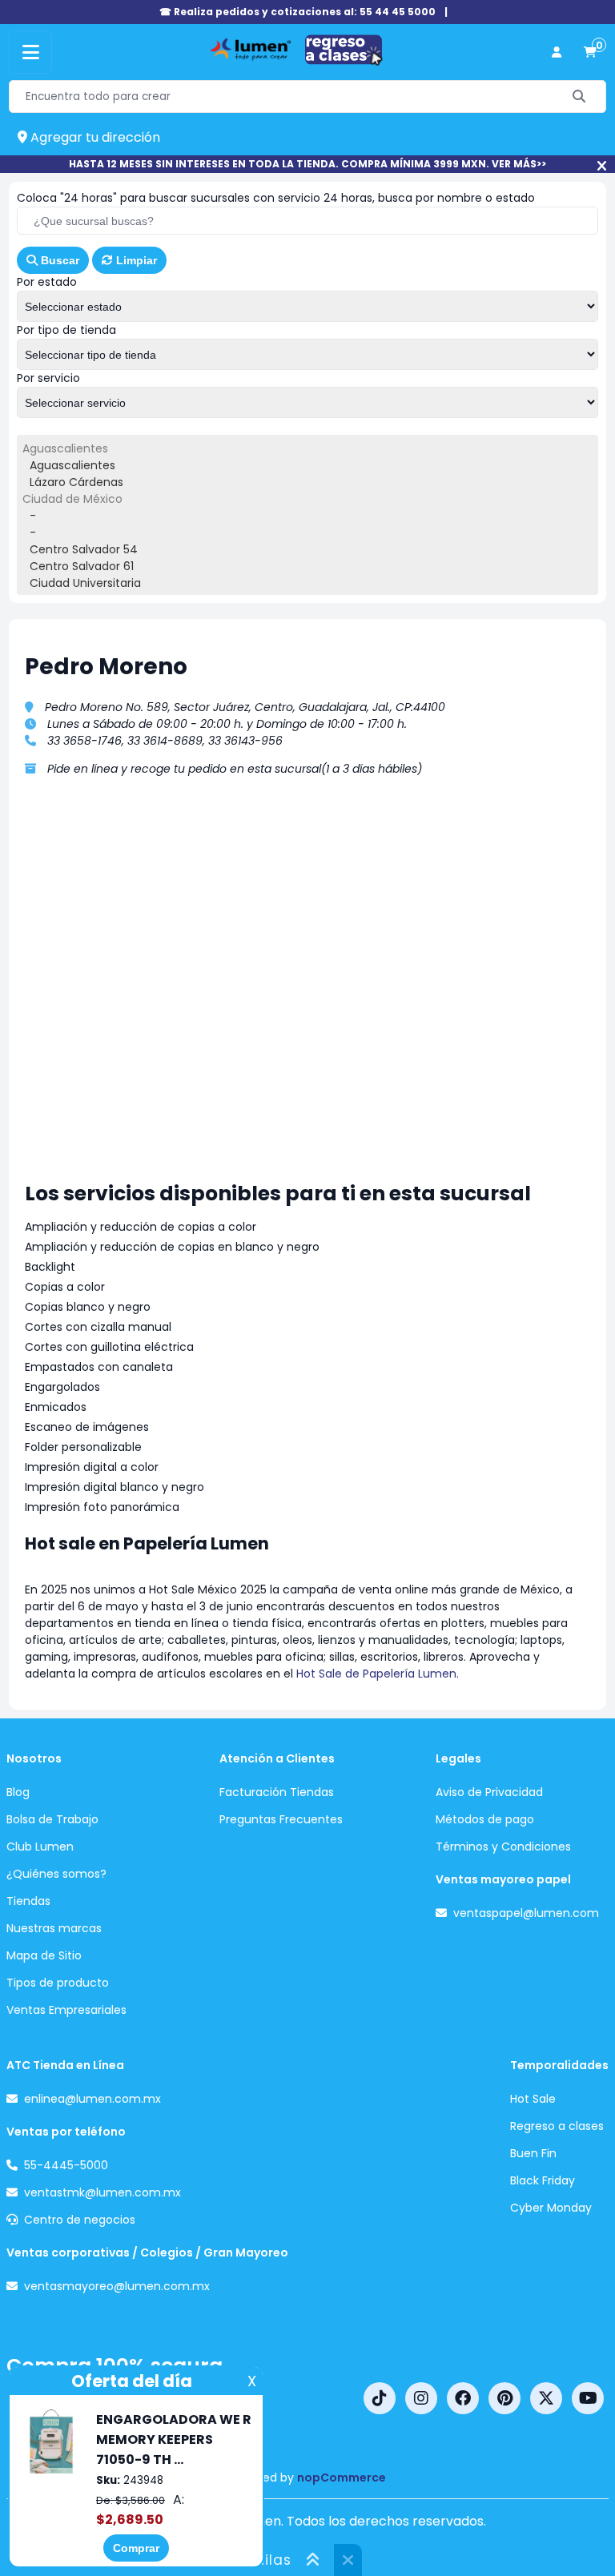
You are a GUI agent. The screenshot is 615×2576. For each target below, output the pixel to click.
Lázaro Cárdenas (76, 482)
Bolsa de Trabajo (52, 1819)
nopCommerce (342, 2478)
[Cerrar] (602, 166)
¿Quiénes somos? (56, 1874)
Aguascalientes (72, 465)
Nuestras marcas (54, 1928)
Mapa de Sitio (44, 1955)
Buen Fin (533, 2153)
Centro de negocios (80, 2220)
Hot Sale (533, 2099)
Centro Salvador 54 (84, 549)
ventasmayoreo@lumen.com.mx (117, 2286)
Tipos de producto (58, 1983)
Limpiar (135, 260)
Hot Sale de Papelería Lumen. (379, 1674)
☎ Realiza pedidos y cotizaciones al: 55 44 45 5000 (297, 12)
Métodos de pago (485, 1819)
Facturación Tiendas (277, 1792)
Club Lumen (40, 1847)
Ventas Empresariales (66, 2010)
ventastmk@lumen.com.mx (102, 2192)
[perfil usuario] (557, 52)
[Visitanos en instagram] (421, 2398)
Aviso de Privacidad (489, 1792)
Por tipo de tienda (66, 330)
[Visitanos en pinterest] (504, 2398)
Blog (18, 1792)
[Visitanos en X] (546, 2398)
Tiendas (28, 1901)
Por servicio (48, 378)
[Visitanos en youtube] (588, 2398)
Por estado (47, 282)
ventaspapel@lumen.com (526, 1913)
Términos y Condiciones (503, 1847)
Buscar (58, 260)
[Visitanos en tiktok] (380, 2398)
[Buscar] (579, 96)
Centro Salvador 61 (82, 566)
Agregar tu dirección (94, 137)
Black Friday (543, 2180)
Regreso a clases (557, 2126)
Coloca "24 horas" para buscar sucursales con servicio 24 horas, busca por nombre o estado (276, 198)
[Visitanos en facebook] (463, 2398)
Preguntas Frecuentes (281, 1819)
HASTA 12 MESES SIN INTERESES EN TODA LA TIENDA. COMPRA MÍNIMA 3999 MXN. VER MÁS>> (307, 164)
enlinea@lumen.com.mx (92, 2099)
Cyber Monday (551, 2208)
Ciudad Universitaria (85, 583)
